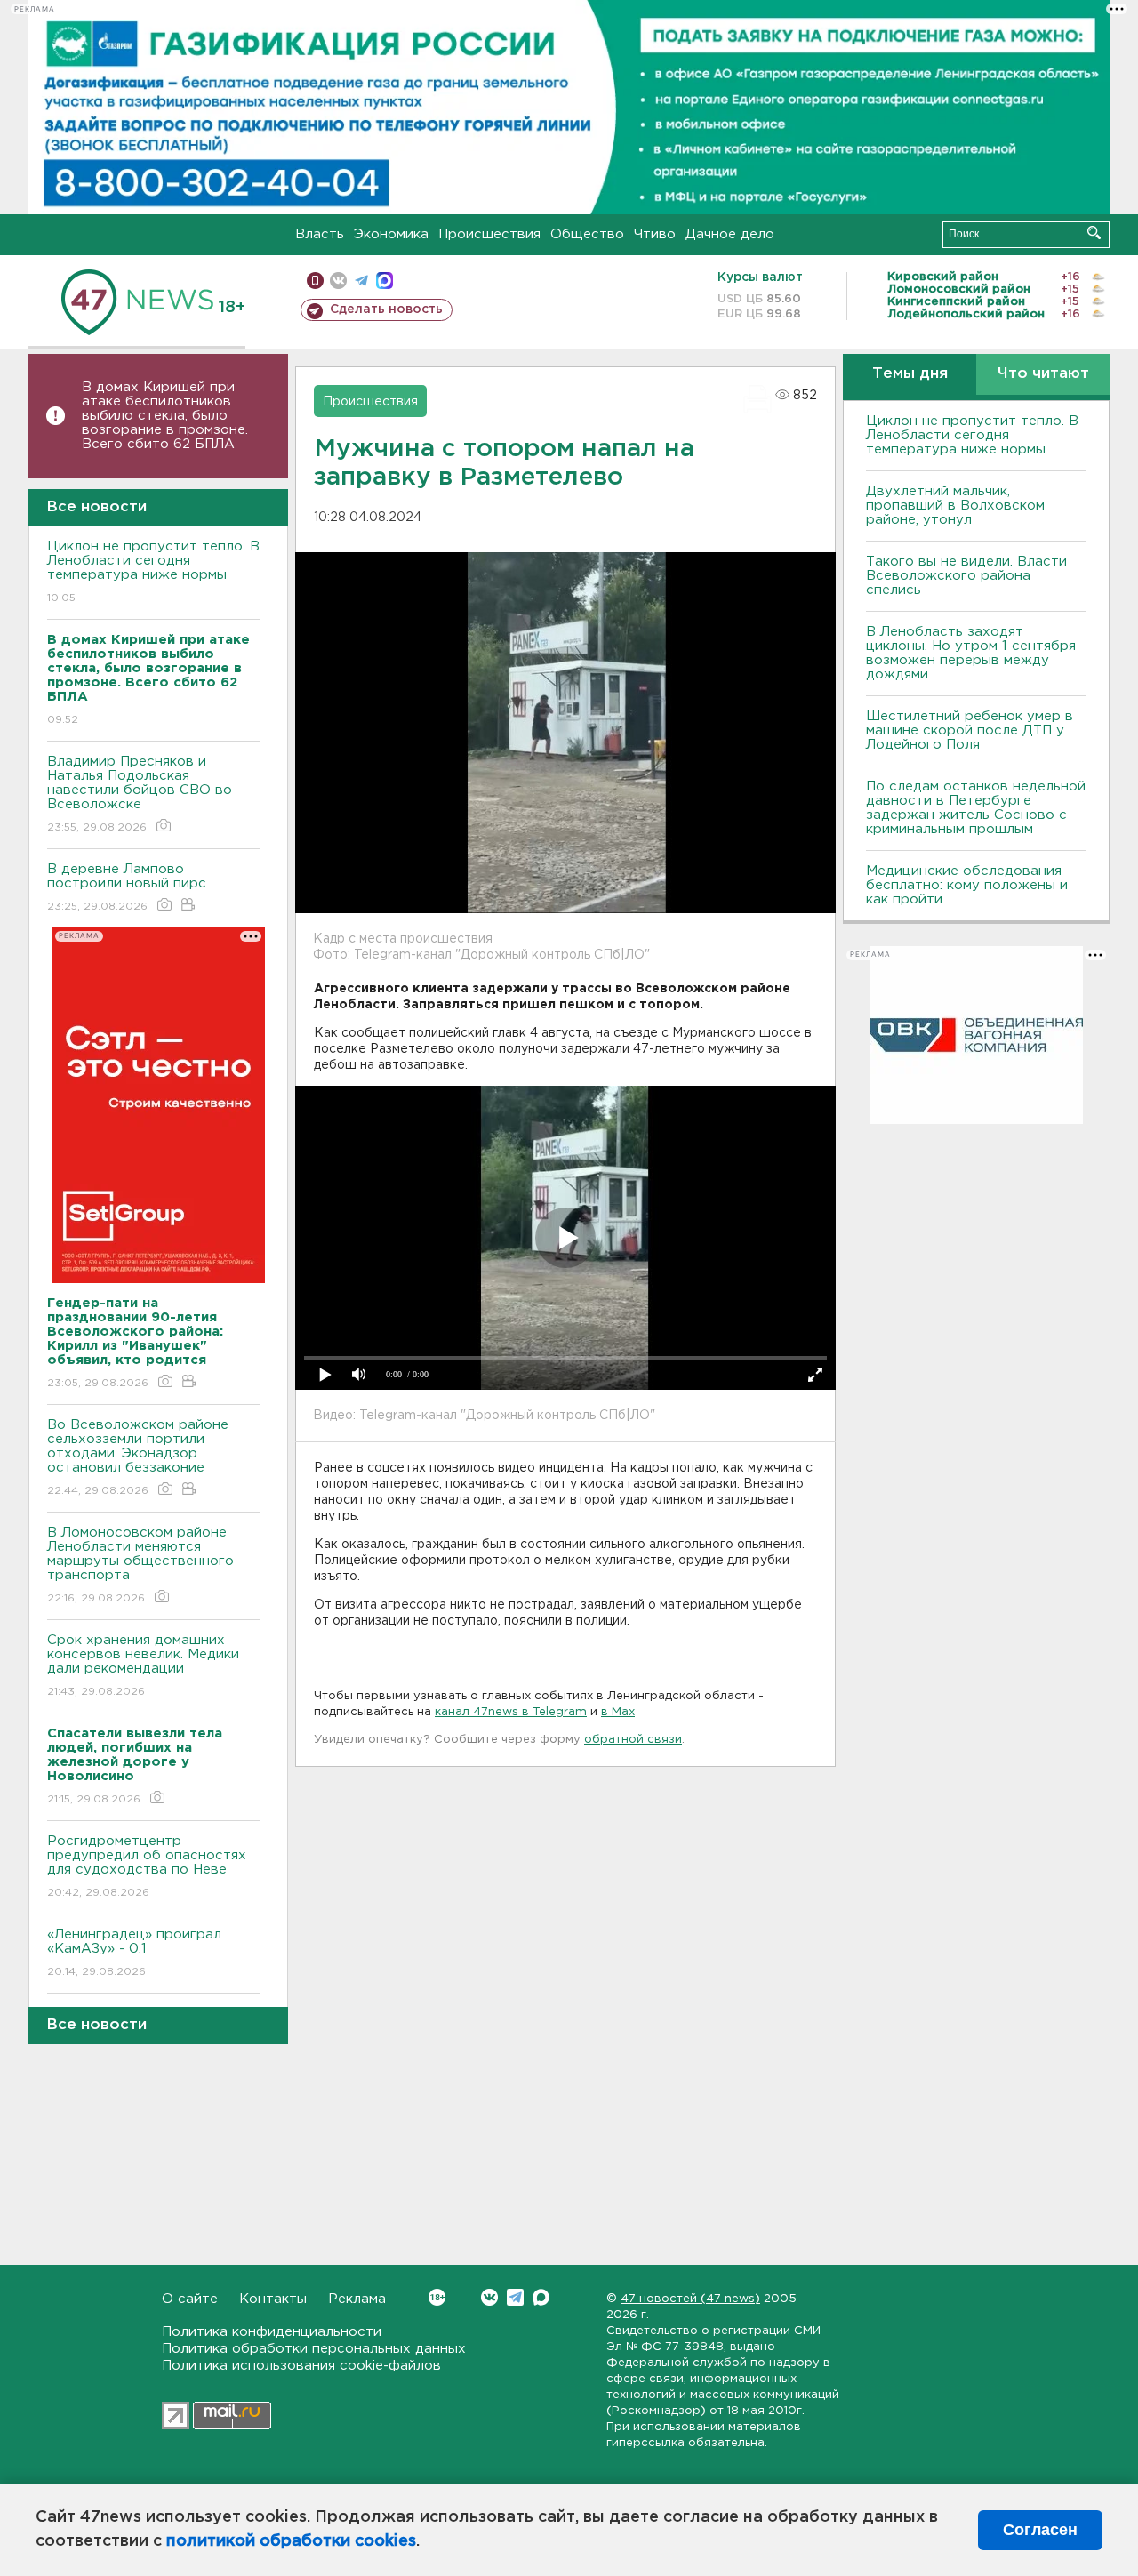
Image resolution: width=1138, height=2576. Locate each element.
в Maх (618, 1712)
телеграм (361, 281)
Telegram (515, 2297)
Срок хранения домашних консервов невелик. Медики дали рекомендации (143, 1665)
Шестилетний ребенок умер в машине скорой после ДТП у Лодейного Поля (970, 730)
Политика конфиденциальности (272, 2332)
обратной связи (633, 1740)
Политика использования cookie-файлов (301, 2366)
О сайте (190, 2299)
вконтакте (338, 281)
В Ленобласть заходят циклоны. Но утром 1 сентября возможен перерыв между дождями (971, 653)
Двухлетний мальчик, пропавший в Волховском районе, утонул (955, 506)
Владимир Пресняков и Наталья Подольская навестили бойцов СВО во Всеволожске (140, 794)
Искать (1094, 233)
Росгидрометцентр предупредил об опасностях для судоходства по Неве (147, 1866)
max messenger (385, 281)
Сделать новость (386, 309)
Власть (320, 234)
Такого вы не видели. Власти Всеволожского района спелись (966, 576)
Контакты (273, 2299)
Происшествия (489, 234)
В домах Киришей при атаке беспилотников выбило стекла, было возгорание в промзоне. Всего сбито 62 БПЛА (165, 416)
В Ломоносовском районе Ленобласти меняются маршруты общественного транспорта (140, 1565)
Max (541, 2297)
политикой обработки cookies (291, 2541)
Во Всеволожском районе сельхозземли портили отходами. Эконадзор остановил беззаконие (138, 1457)
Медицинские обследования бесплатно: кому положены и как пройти (967, 885)
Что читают (1043, 374)
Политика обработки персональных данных (314, 2349)
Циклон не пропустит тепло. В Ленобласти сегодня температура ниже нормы (153, 572)
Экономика (391, 234)
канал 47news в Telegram (511, 1712)
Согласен (1040, 2530)
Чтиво (655, 234)
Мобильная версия (315, 281)
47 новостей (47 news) (690, 2299)
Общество (587, 234)
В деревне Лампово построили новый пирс (127, 887)
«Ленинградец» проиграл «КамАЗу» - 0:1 (134, 1953)
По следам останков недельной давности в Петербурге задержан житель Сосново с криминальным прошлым (976, 808)
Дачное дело (730, 234)
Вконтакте (489, 2297)
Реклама (357, 2299)
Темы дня (910, 374)
